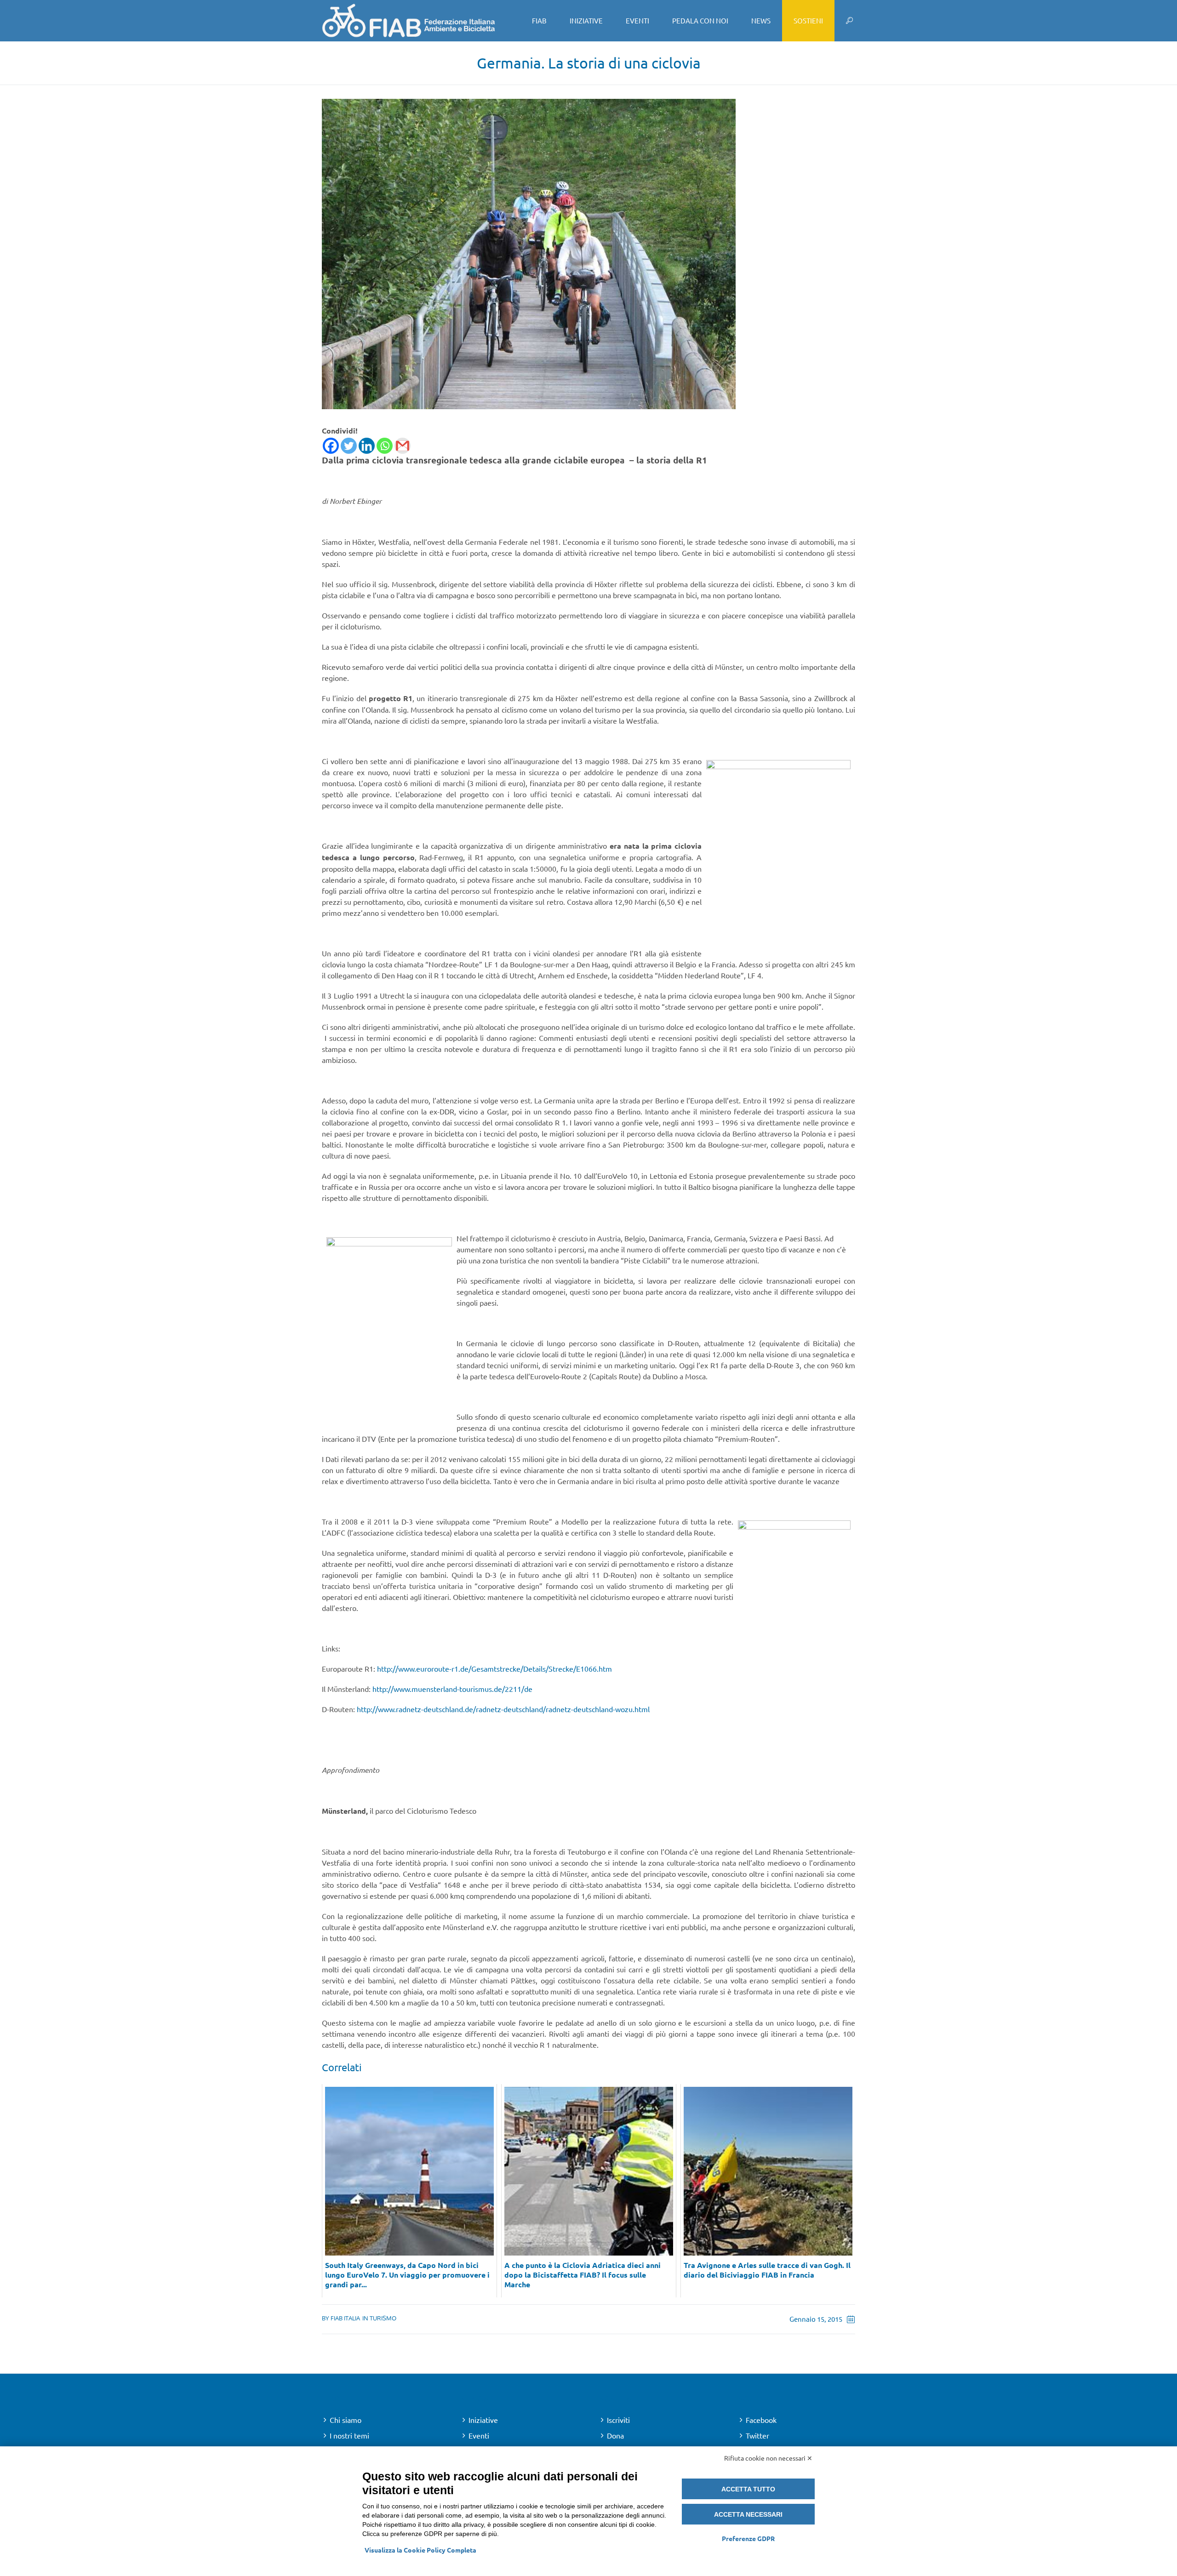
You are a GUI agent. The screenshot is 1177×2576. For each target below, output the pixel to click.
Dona (615, 2435)
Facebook (761, 2420)
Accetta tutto (748, 2489)
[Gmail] (403, 446)
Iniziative (483, 2420)
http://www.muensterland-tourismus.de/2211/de (452, 1689)
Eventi (479, 2435)
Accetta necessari (748, 2514)
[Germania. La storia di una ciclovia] (529, 253)
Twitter (757, 2435)
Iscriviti (618, 2420)
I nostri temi (349, 2435)
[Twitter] (349, 446)
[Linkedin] (367, 446)
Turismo (383, 2318)
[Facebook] (331, 446)
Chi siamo (346, 2420)
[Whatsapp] (385, 446)
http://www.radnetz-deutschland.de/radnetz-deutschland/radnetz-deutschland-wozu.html (503, 1709)
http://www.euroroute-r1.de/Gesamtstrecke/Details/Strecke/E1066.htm (494, 1668)
